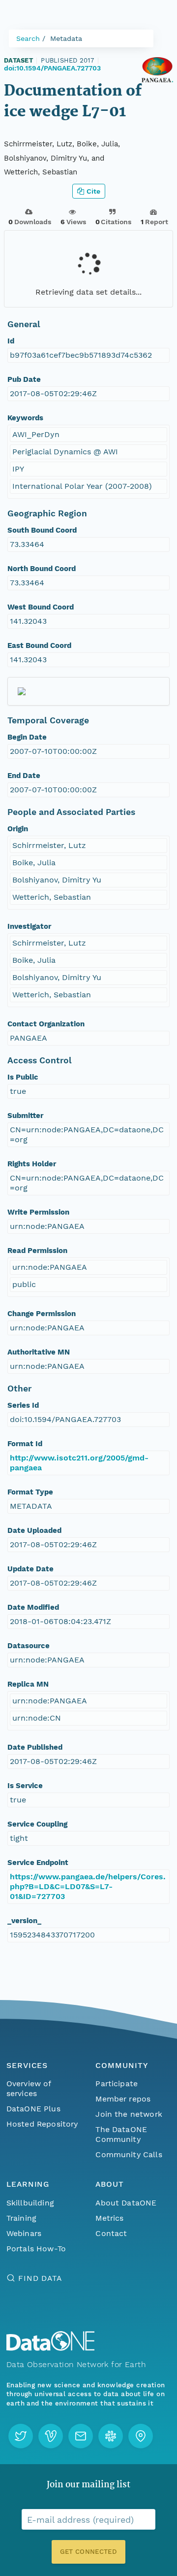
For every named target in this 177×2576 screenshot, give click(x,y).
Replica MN (28, 1684)
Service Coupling (37, 1824)
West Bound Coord (41, 607)
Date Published (35, 1747)
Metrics (109, 2218)
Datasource (29, 1646)
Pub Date (24, 379)
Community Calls (129, 2154)
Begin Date (27, 737)
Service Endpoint (38, 1863)
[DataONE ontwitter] (21, 2436)
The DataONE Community (121, 2134)
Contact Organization (46, 1024)
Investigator (29, 926)
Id (11, 341)
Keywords (25, 418)
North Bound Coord (42, 569)
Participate (117, 2084)
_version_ (24, 1921)
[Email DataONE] (81, 2436)
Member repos (123, 2099)
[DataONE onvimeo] (51, 2436)
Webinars (24, 2233)
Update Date (30, 1569)
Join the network (129, 2114)
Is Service (25, 1786)
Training (21, 2218)
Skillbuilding (30, 2203)
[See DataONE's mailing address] (141, 2436)
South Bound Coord (42, 530)
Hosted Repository (42, 2124)
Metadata (66, 38)
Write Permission (38, 1212)
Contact (111, 2233)
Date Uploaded (34, 1530)
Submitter (25, 1116)
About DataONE (126, 2203)
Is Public (23, 1077)
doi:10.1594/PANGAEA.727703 (52, 68)
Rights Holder (32, 1164)
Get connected (88, 2552)
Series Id (23, 1405)
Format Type (30, 1492)
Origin (18, 829)
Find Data (40, 2278)
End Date (24, 776)
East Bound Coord (39, 645)
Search (28, 38)
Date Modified (33, 1607)
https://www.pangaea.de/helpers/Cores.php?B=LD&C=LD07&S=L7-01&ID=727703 (88, 1886)
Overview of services (29, 2088)
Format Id (25, 1444)
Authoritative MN (39, 1352)
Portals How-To (36, 2249)
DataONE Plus (33, 2109)
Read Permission (37, 1251)
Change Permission (42, 1314)
